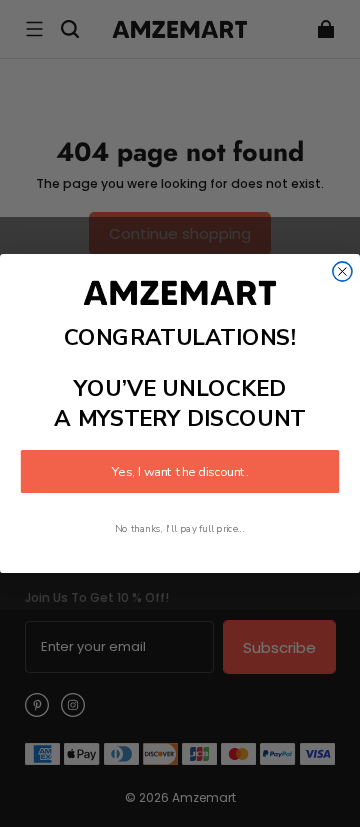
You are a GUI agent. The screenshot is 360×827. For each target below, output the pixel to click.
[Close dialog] (342, 271)
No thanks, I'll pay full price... (180, 529)
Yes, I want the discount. (180, 472)
